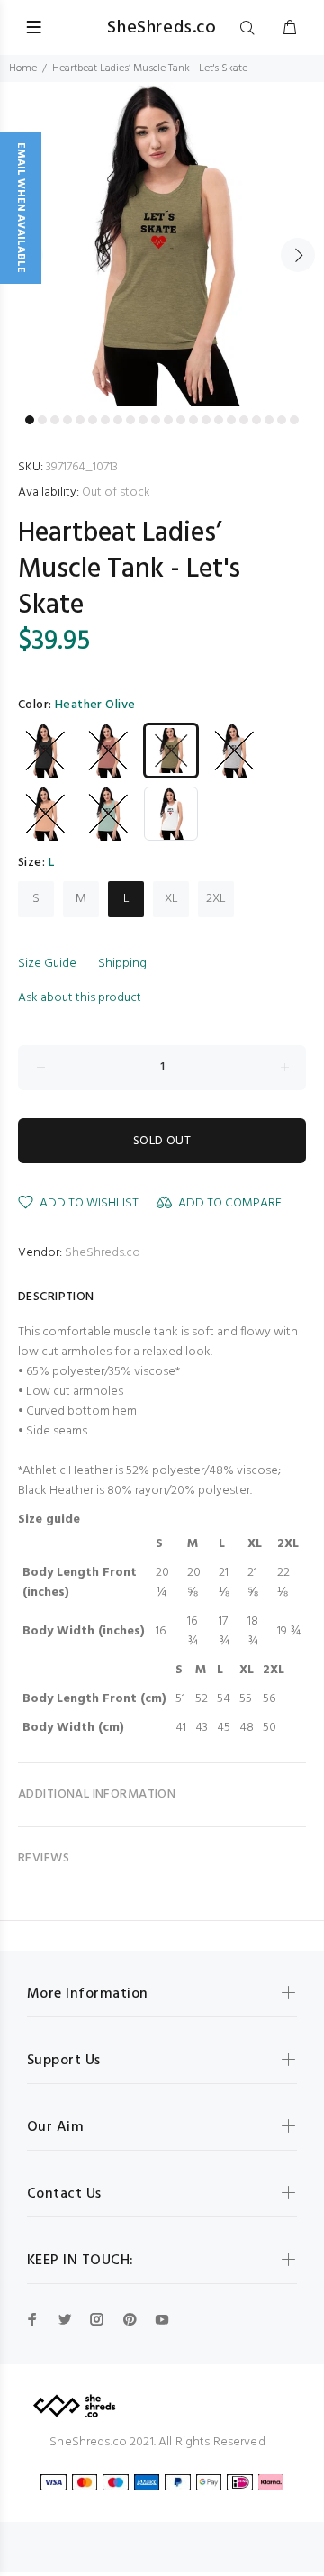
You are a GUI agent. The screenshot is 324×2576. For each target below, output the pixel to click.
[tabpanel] (162, 244)
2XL (216, 899)
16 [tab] (219, 420)
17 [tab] (231, 420)
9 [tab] (130, 420)
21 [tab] (282, 420)
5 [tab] (80, 420)
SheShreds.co (103, 1253)
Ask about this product (80, 998)
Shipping (122, 964)
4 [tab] (67, 420)
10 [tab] (143, 420)
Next (298, 255)
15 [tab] (206, 420)
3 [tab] (55, 420)
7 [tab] (105, 420)
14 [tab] (193, 420)
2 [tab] (42, 420)
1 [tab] (30, 420)
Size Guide (47, 964)
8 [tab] (118, 420)
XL (171, 899)
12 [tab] (168, 420)
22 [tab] (294, 420)
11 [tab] (156, 420)
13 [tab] (181, 420)
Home (23, 68)
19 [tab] (256, 420)
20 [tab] (269, 420)
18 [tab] (244, 420)
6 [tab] (93, 420)
